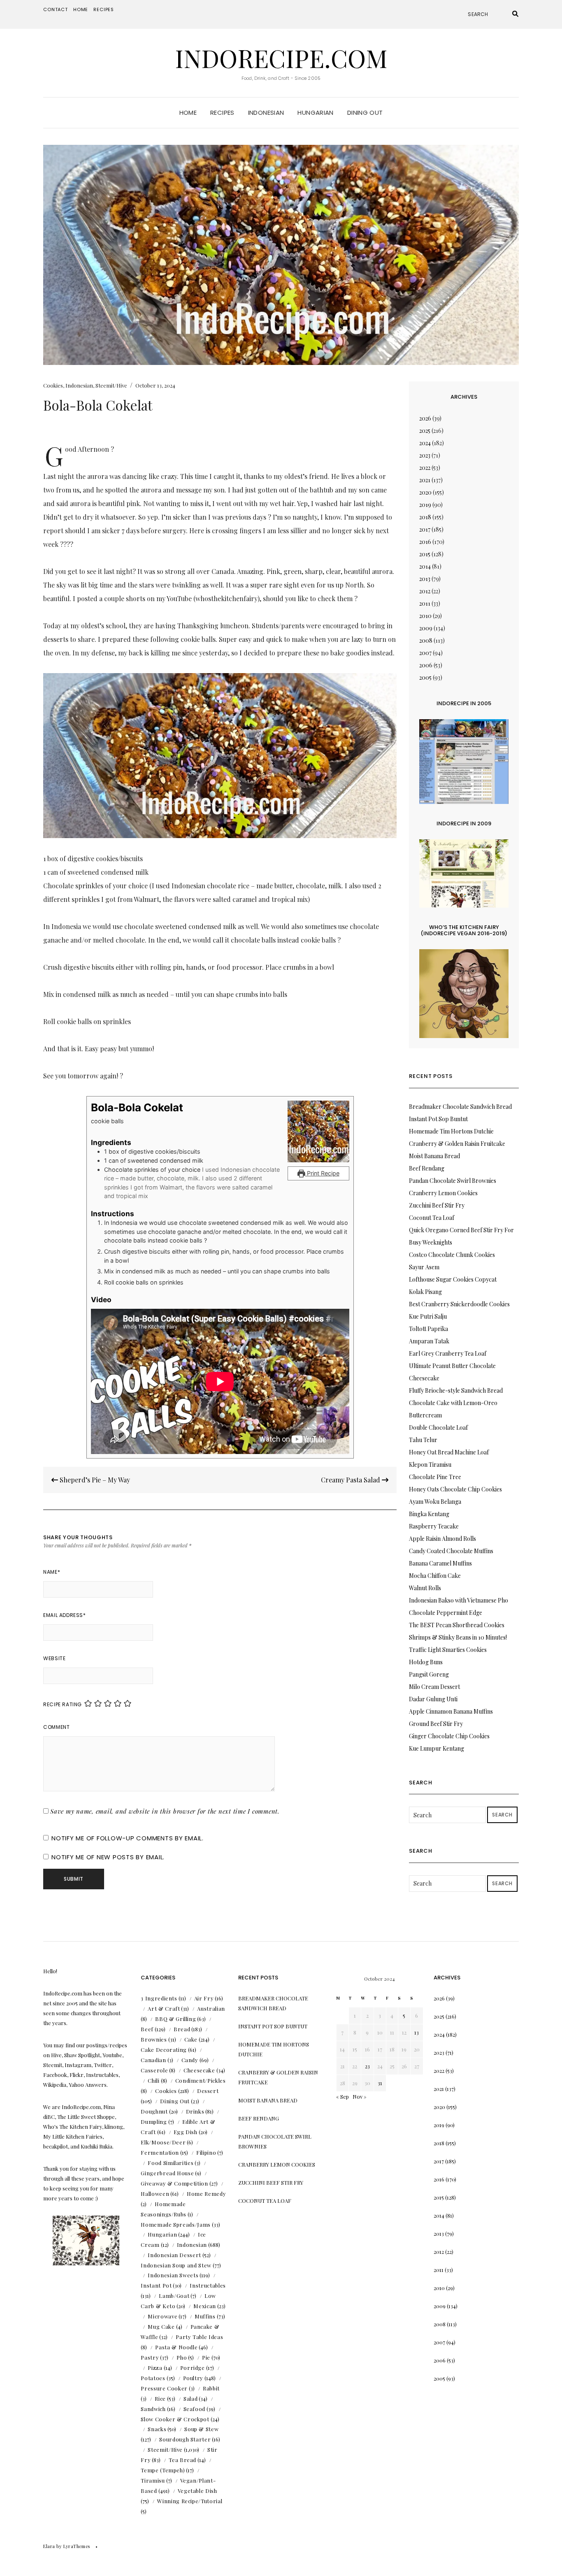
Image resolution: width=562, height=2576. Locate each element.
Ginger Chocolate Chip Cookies (449, 1736)
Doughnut (154, 2111)
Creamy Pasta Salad (351, 1480)
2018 (425, 517)
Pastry (150, 2357)
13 (417, 2032)
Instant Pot (156, 2285)
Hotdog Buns (426, 1662)
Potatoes (153, 2378)
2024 (425, 443)
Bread (182, 2029)
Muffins (205, 2316)
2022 (425, 468)
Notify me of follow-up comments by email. (128, 1838)
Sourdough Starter (185, 2439)
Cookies (53, 385)
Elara (49, 2546)
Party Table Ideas (199, 2337)
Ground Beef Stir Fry (436, 1724)
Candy (190, 2060)
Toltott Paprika (428, 1329)
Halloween (155, 2194)
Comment (56, 1727)
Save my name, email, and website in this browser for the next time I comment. (165, 1811)
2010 (425, 616)
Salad (190, 2398)
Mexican (205, 2306)
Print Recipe (322, 1173)
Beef (147, 2029)
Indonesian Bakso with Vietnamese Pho (459, 1600)
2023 (425, 455)
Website (54, 1658)
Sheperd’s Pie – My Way (94, 1480)
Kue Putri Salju (428, 1316)
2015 (425, 554)
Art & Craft (164, 2008)
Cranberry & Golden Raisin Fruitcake (457, 1144)
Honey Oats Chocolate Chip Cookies (455, 1489)
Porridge (193, 2368)
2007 (425, 653)
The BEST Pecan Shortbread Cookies (457, 1625)
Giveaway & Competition (174, 2183)
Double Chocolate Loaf (438, 1427)
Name (52, 1572)
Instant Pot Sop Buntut (438, 1119)
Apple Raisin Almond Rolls (442, 1539)
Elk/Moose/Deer (163, 2142)
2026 (425, 418)
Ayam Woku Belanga (435, 1502)
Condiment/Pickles (201, 2080)
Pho (182, 2357)
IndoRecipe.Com (281, 58)
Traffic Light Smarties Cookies (448, 1650)
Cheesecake (199, 2070)
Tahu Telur (423, 1440)
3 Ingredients (159, 1998)
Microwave (163, 2316)
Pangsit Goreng (429, 1674)
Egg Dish (186, 2132)
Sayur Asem (424, 1267)
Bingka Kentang (429, 1514)
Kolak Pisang (425, 1292)
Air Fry (204, 1998)
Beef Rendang (427, 1168)
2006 (426, 665)
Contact (56, 9)
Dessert (208, 2091)
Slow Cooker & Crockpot (175, 2419)
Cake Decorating (164, 2050)
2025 (425, 431)
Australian (211, 2008)
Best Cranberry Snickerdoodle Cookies (459, 1304)
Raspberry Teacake (434, 1526)
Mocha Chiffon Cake (435, 1576)
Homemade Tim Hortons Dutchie (451, 1131)
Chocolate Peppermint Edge (446, 1613)
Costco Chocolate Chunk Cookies (452, 1255)
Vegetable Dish (197, 2491)
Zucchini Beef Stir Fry (437, 1205)
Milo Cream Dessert (434, 1687)
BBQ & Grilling (175, 2019)
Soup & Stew (201, 2429)
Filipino (206, 2152)
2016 (425, 542)
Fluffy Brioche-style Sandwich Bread (456, 1390)
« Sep (343, 2096)
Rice (160, 2398)
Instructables (208, 2285)
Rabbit (211, 2388)
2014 (425, 566)
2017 (425, 529)
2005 (425, 677)
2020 (425, 492)
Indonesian (266, 113)
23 (367, 2066)
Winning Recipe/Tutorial (190, 2501)
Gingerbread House (167, 2173)
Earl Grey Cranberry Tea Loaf (448, 1353)
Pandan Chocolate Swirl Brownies (453, 1181)
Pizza (155, 2368)
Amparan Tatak (429, 1341)
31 (380, 2083)
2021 (425, 480)
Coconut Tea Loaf (432, 1218)
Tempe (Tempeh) (163, 2470)
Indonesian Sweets (173, 2275)
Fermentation (160, 2152)
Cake (191, 2039)
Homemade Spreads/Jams (176, 2224)
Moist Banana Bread (434, 1156)
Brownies (154, 2039)
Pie (206, 2357)
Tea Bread (182, 2460)
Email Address (64, 1615)
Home (81, 9)
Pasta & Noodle (176, 2347)
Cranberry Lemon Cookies (443, 1193)
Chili (153, 2080)
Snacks (157, 2429)
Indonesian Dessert (174, 2255)
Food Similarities (171, 2163)
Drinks (195, 2111)
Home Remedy (206, 2194)
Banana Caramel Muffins (440, 1563)
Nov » (360, 2096)
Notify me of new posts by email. (108, 1857)
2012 (425, 591)
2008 (426, 640)
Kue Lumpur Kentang (437, 1748)
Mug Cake (161, 2326)
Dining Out (365, 113)
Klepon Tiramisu (430, 1465)
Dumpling (154, 2122)
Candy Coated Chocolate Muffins (451, 1551)
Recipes (104, 9)
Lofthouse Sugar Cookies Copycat (453, 1279)
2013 (425, 579)
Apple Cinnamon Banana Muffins (451, 1711)
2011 (425, 603)
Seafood (195, 2409)
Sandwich (153, 2409)
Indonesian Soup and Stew (176, 2265)
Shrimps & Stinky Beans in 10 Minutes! (458, 1637)
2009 (426, 628)
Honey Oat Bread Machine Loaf (449, 1452)
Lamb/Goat (174, 2296)
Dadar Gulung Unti (433, 1699)
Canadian (153, 2060)
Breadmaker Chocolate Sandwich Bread (460, 1107)
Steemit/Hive (111, 385)
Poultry (193, 2378)
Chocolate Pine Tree (435, 1477)
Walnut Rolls (425, 1588)
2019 (425, 505)
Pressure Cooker (164, 2388)
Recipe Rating (63, 1704)
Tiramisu (153, 2480)
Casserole (154, 2070)
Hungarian (315, 113)
